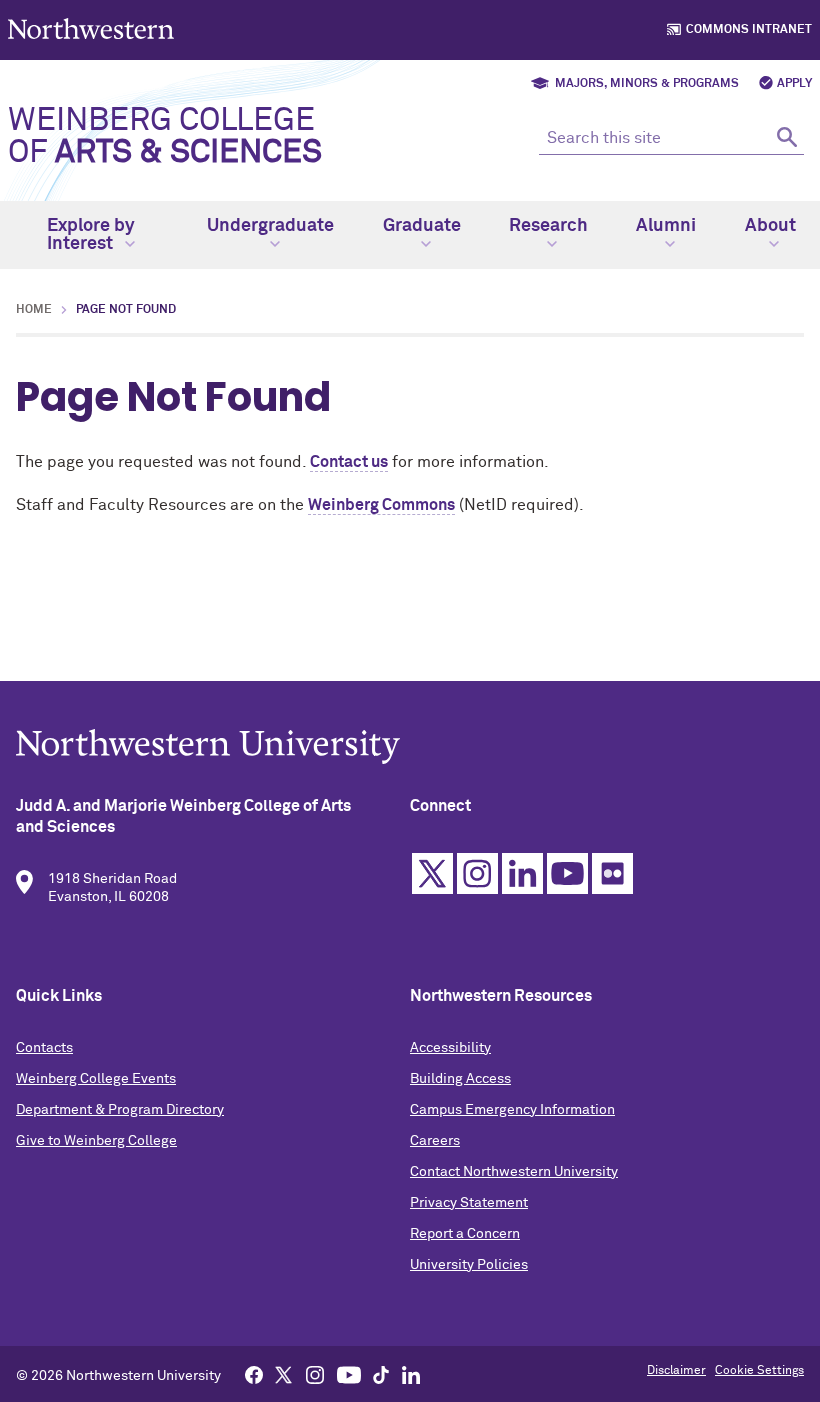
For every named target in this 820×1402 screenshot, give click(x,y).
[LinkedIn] (411, 1374)
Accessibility (450, 1048)
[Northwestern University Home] (93, 28)
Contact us (349, 462)
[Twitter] (284, 1374)
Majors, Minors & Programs (647, 84)
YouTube (567, 873)
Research (548, 226)
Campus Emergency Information (512, 1110)
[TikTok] (381, 1374)
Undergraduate (270, 226)
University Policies (469, 1265)
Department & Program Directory (120, 1110)
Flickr (612, 873)
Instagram (477, 873)
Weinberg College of (165, 137)
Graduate (422, 226)
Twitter (432, 873)
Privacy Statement (469, 1203)
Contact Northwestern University (514, 1172)
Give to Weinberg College (96, 1141)
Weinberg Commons (381, 505)
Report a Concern (465, 1234)
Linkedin (522, 873)
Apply (794, 84)
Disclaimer (676, 1371)
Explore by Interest (91, 235)
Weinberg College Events (96, 1079)
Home (34, 310)
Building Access (460, 1079)
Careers (435, 1141)
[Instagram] (315, 1374)
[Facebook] (254, 1374)
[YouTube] (349, 1374)
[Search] (786, 136)
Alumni (666, 226)
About (770, 226)
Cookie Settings (759, 1371)
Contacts (44, 1048)
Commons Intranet (749, 30)
